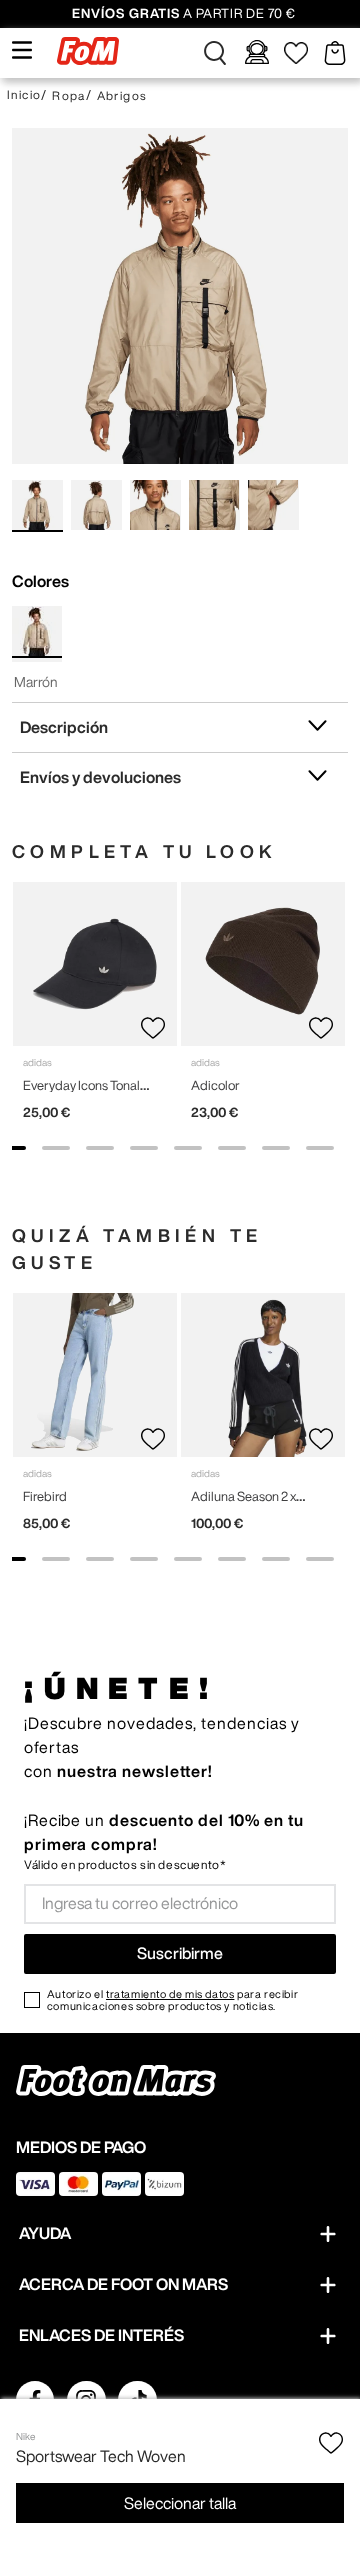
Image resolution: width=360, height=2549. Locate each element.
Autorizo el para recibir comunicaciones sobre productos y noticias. (172, 2000)
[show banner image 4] (144, 1148)
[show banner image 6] (232, 1148)
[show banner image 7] (276, 1148)
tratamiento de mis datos (170, 1993)
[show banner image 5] (188, 1148)
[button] (215, 53)
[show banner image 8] (320, 1148)
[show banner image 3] (100, 1148)
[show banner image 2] (56, 1148)
